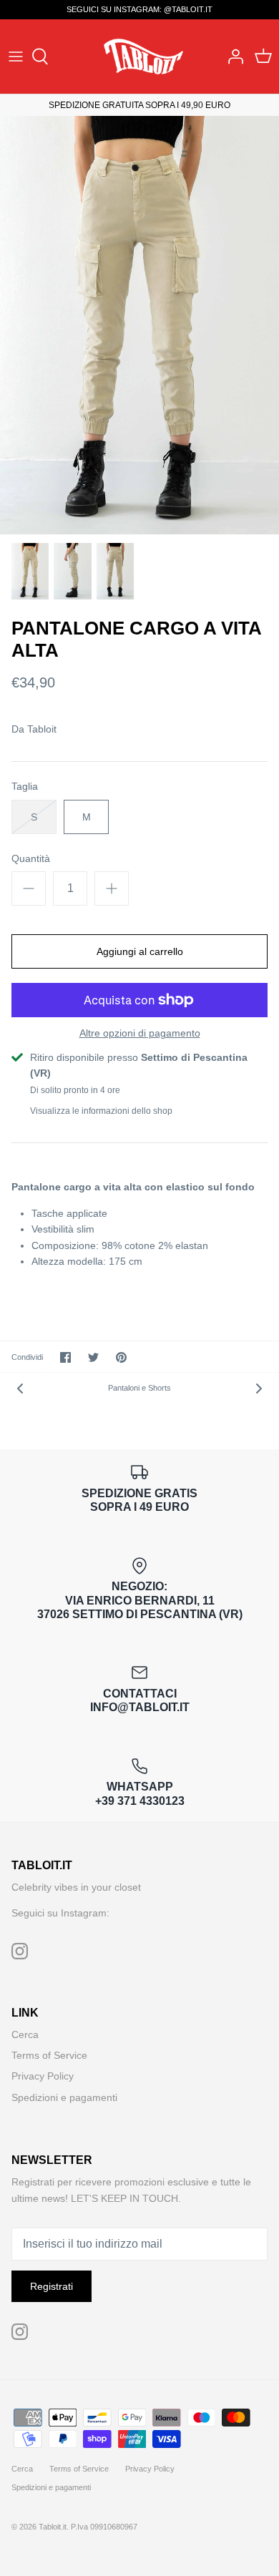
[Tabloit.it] (140, 56)
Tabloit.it (53, 2527)
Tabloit (42, 729)
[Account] (232, 57)
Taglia (25, 786)
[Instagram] (20, 1951)
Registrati (52, 2286)
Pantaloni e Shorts (139, 1388)
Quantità (31, 858)
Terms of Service (49, 2055)
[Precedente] (20, 1388)
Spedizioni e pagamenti (64, 2097)
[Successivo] (259, 1388)
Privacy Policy (43, 2076)
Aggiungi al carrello (140, 951)
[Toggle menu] (16, 57)
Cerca (25, 2034)
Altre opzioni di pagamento (140, 1033)
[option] (139, 325)
